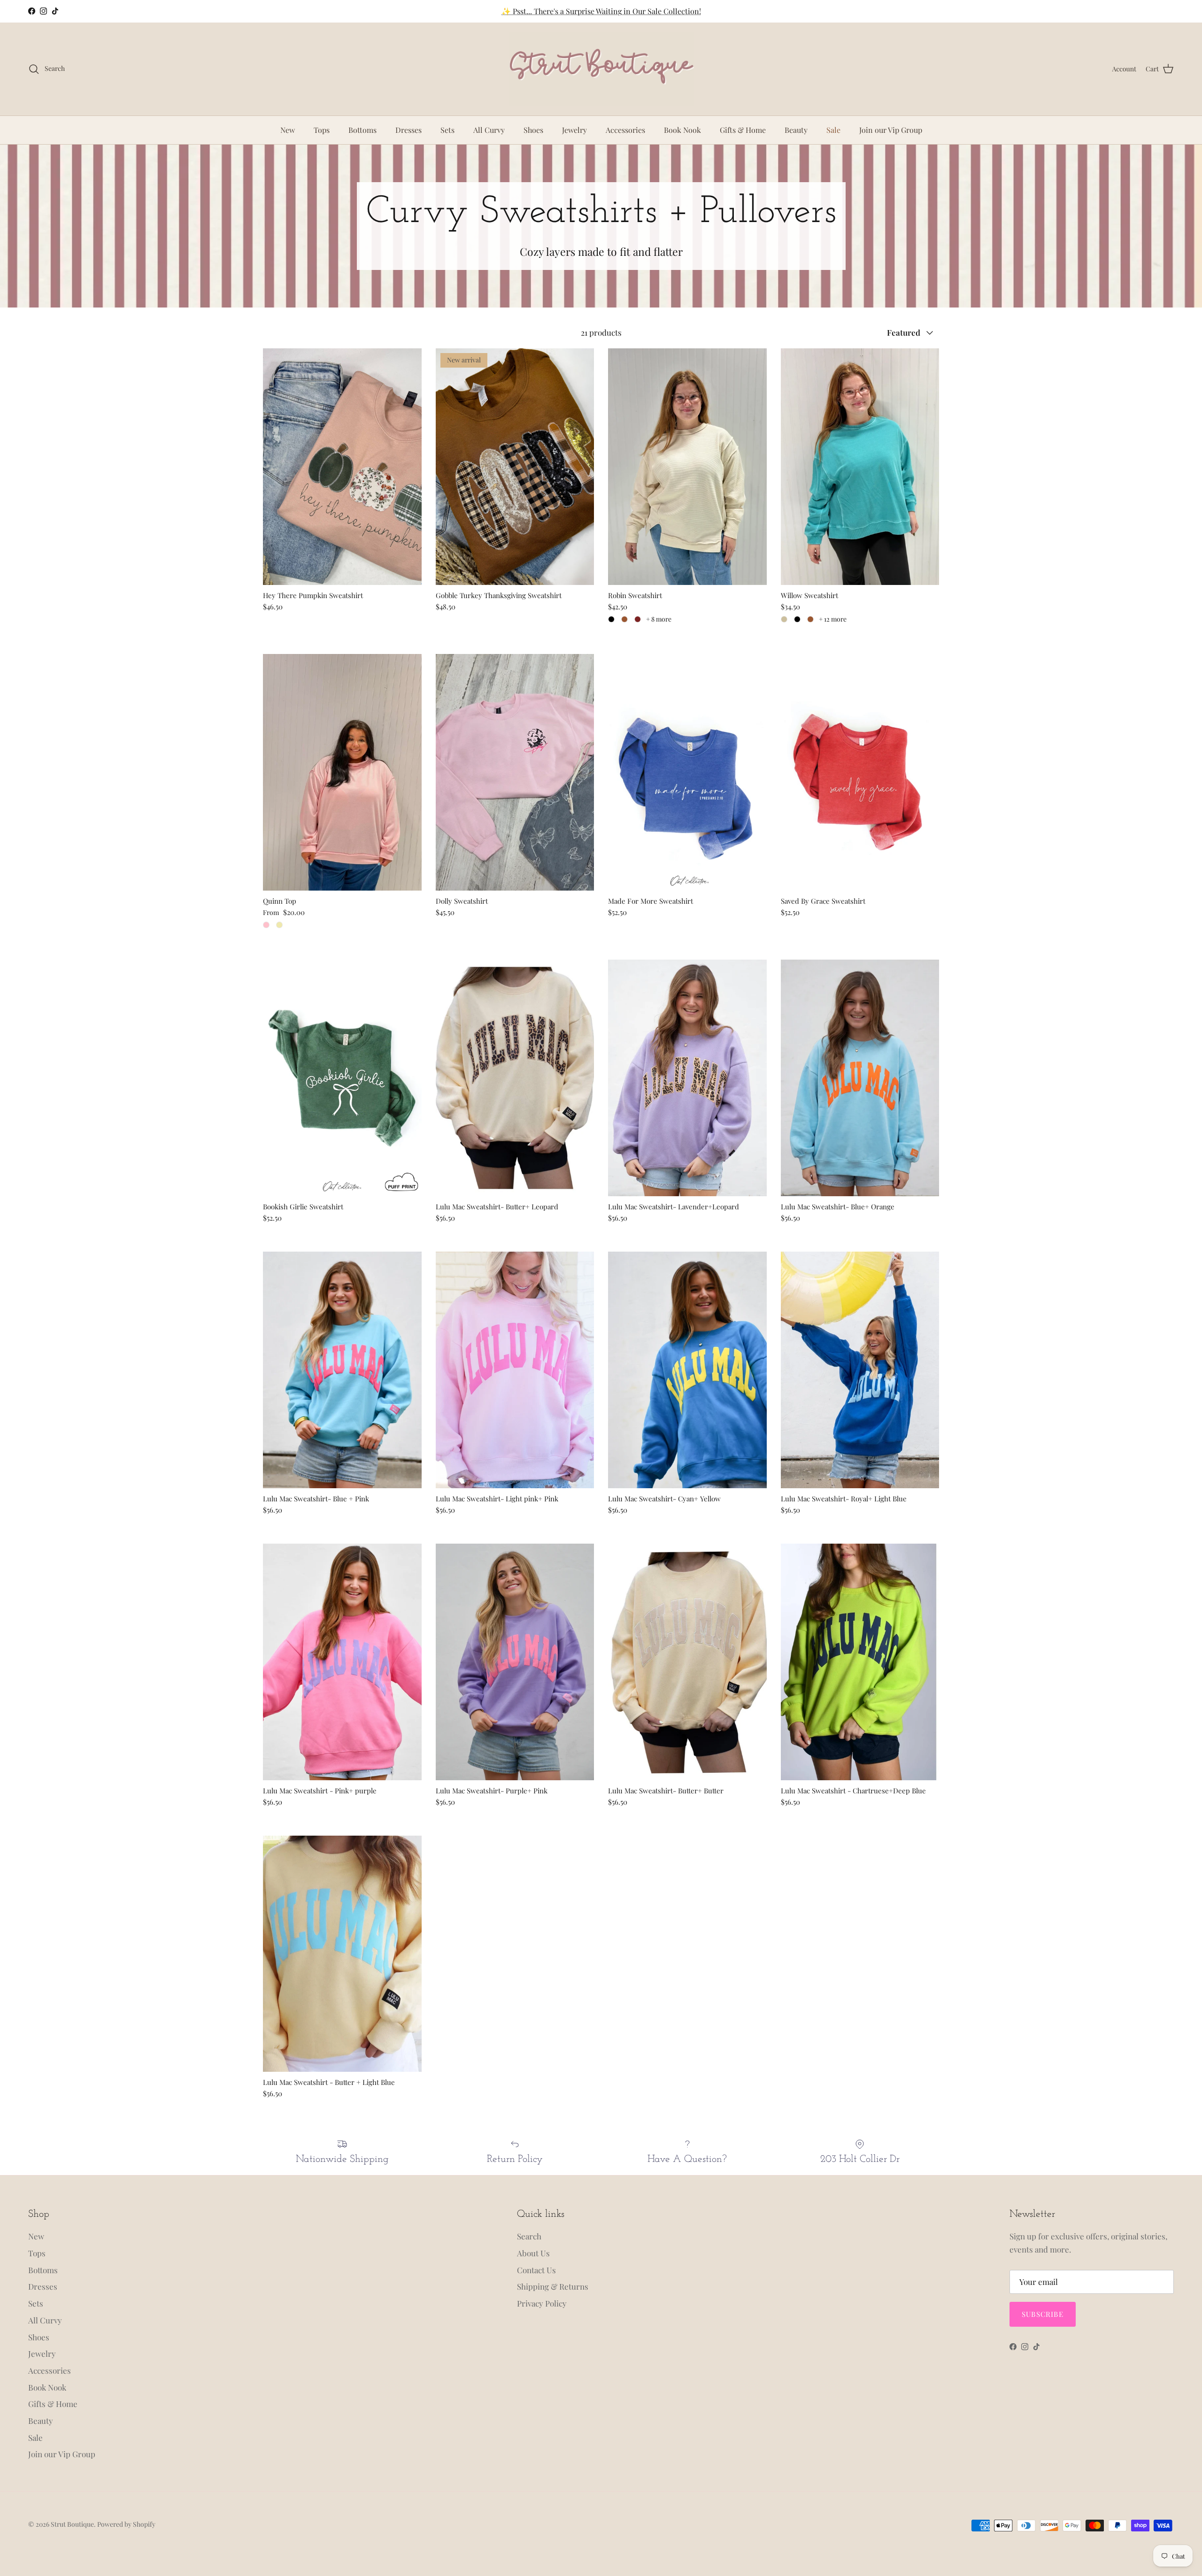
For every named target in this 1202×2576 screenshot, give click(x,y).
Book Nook (682, 130)
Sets (447, 130)
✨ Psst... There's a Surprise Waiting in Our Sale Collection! (601, 11)
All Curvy (489, 130)
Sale (833, 130)
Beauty (796, 130)
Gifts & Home (743, 130)
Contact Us (536, 2270)
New (288, 130)
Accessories (625, 130)
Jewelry (574, 130)
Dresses (408, 130)
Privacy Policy (542, 2303)
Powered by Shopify (126, 2524)
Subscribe (1043, 2314)
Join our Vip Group (891, 130)
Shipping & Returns (553, 2286)
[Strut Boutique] (601, 69)
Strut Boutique (72, 2524)
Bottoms (362, 130)
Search (529, 2236)
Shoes (533, 130)
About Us (533, 2253)
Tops (322, 130)
